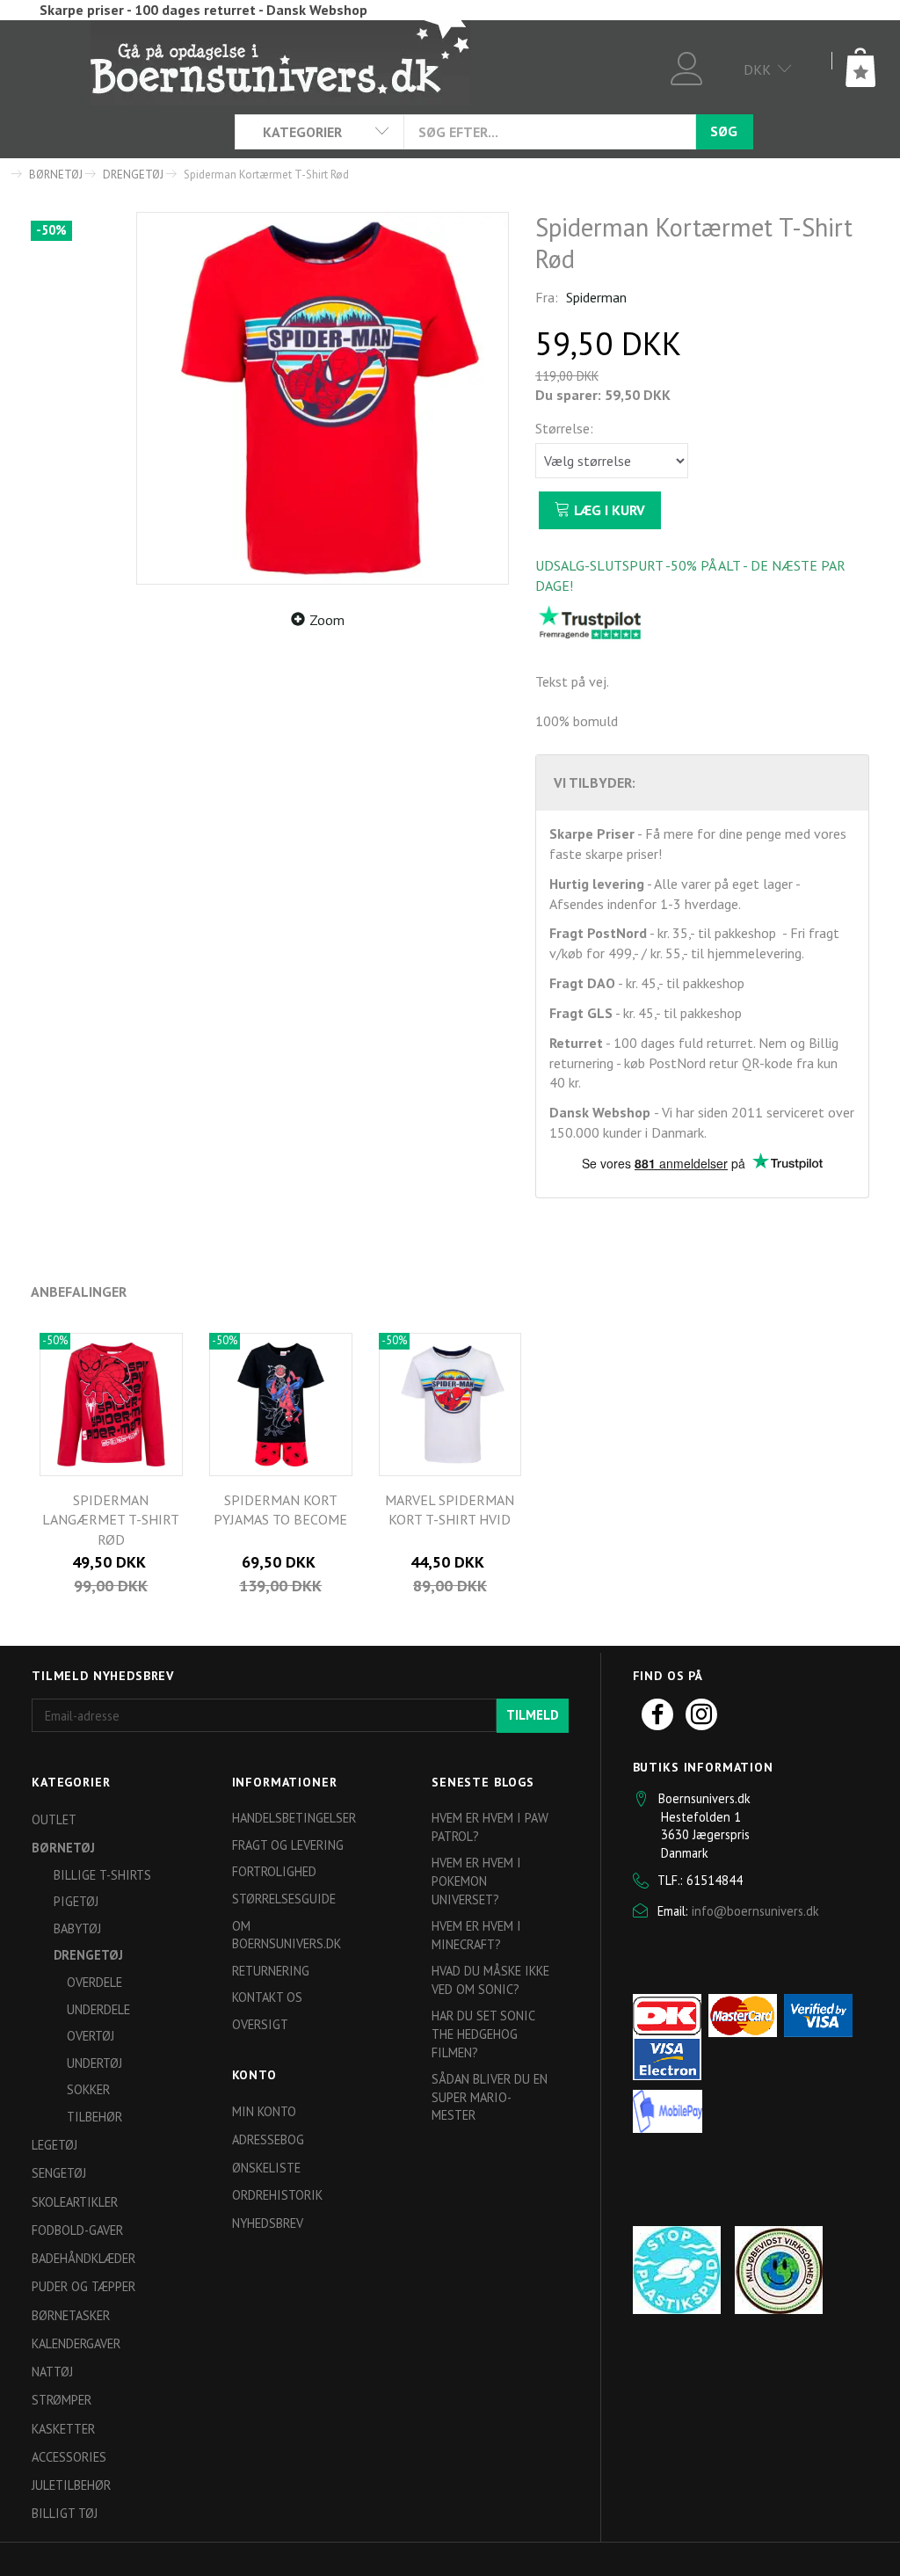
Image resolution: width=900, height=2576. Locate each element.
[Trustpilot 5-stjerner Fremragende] (590, 622)
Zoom (327, 620)
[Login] (687, 66)
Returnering (271, 1971)
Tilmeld (533, 1715)
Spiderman (596, 297)
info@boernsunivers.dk (755, 1911)
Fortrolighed (274, 1871)
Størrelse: (564, 428)
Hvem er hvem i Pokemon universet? (476, 1881)
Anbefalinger (79, 1292)
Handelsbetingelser (294, 1818)
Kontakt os (267, 1997)
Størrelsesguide (284, 1899)
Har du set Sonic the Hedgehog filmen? (483, 2034)
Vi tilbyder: (595, 782)
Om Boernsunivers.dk (287, 1935)
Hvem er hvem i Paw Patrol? (490, 1827)
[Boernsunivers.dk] (280, 62)
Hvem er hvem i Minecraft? (476, 1935)
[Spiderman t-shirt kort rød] (323, 398)
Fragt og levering (288, 1845)
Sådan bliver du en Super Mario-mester (490, 2097)
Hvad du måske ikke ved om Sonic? (490, 1980)
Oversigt (260, 2024)
